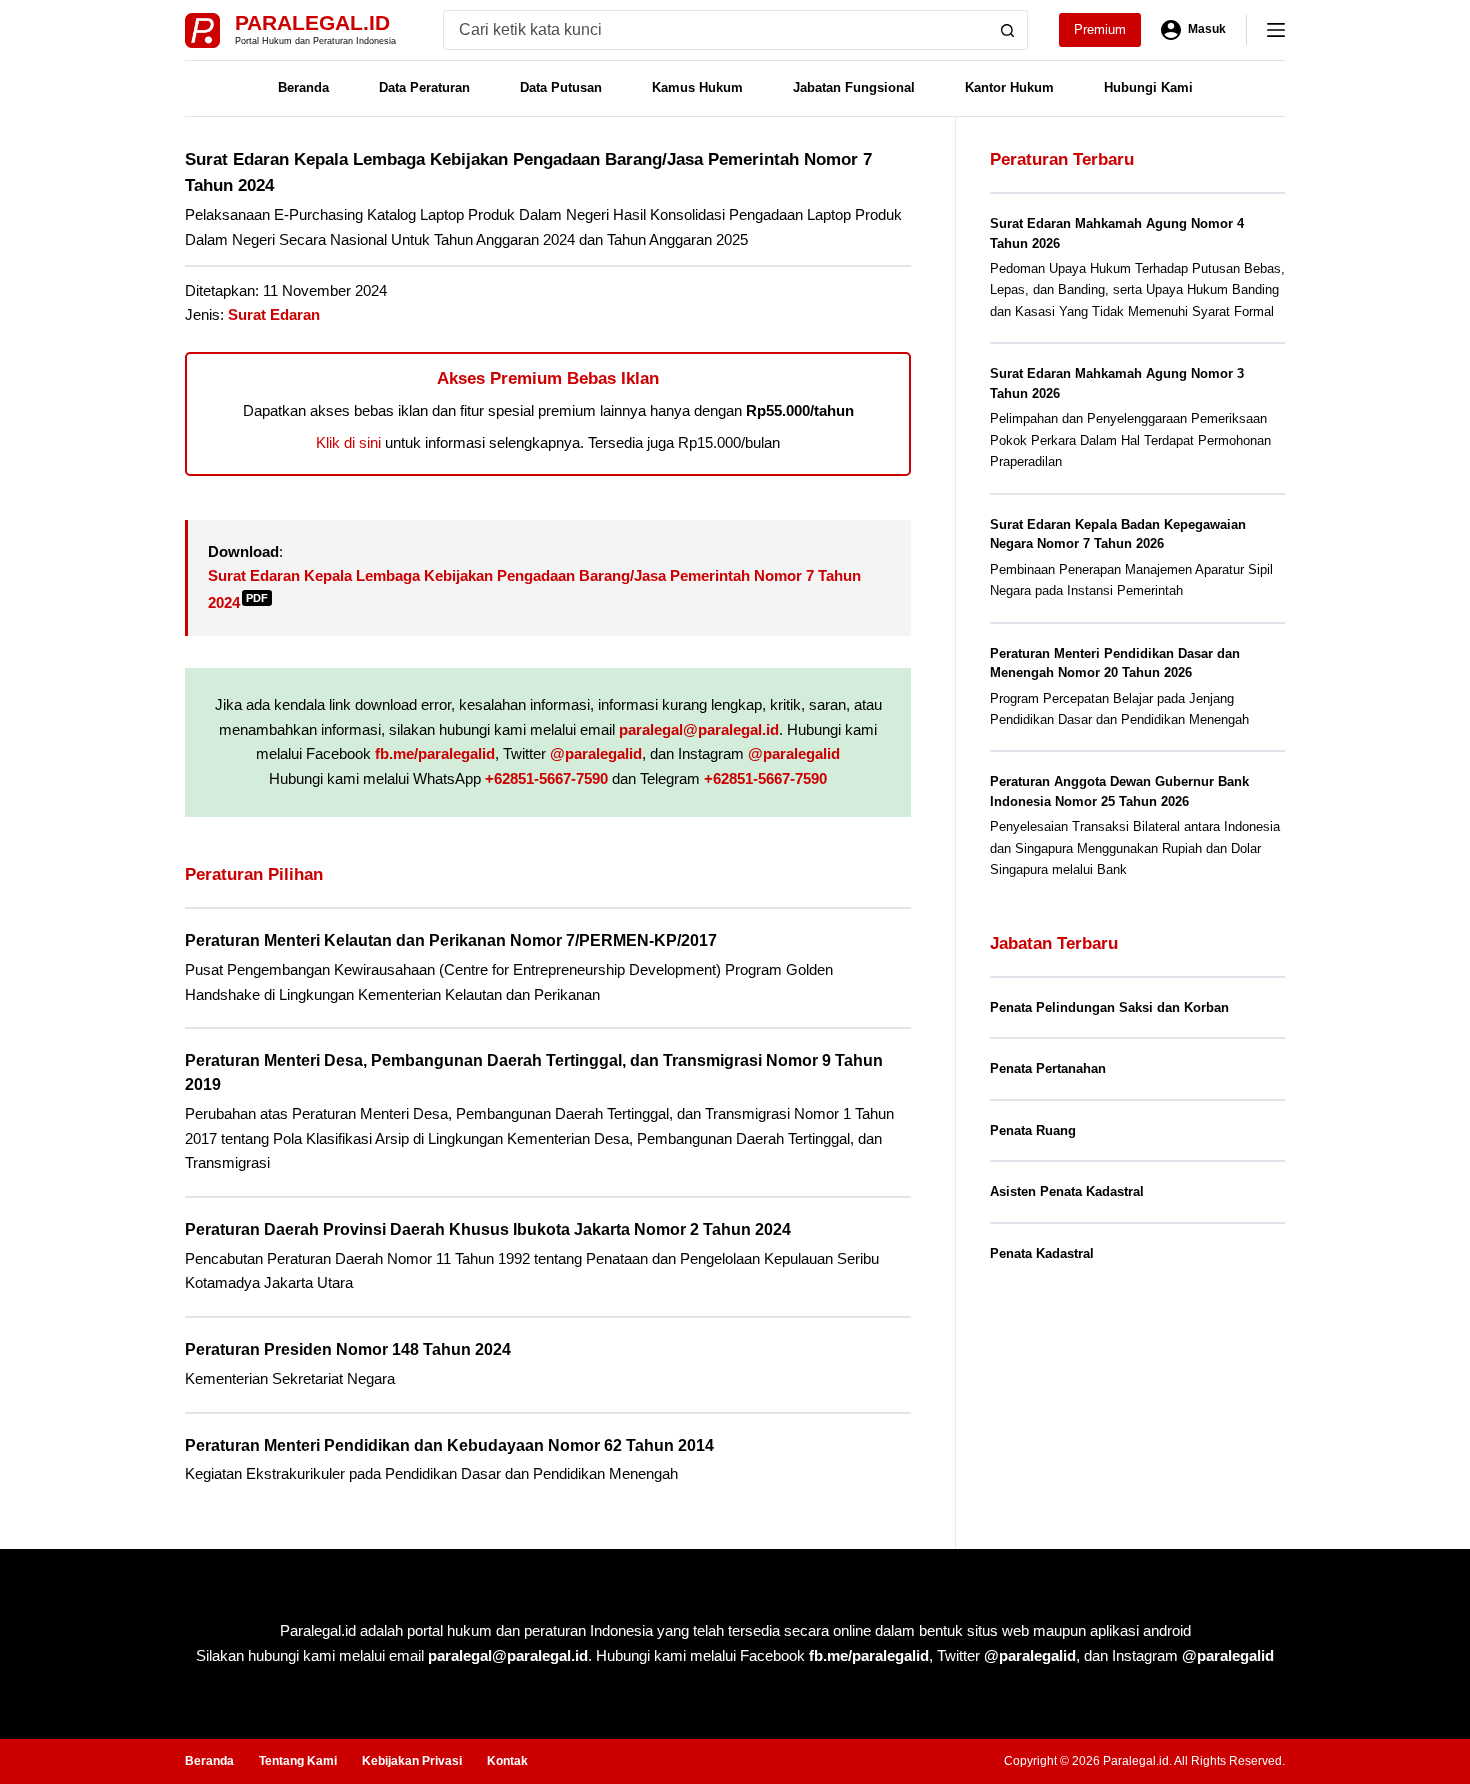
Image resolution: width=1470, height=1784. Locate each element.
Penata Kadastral (1042, 1253)
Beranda (303, 87)
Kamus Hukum (697, 87)
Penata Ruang (1033, 1130)
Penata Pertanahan (1048, 1068)
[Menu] (1276, 30)
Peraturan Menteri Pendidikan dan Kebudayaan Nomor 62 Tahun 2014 (449, 1445)
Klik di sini (348, 442)
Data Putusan (561, 87)
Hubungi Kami (1148, 87)
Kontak (507, 1761)
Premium (1100, 29)
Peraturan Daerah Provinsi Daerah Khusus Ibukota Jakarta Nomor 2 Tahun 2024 (488, 1229)
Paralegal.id (312, 22)
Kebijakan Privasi (412, 1761)
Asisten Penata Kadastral (1067, 1191)
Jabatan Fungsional (854, 87)
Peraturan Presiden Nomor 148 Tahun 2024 (348, 1349)
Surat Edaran (274, 314)
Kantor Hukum (1009, 87)
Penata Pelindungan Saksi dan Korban (1109, 1007)
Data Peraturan (424, 87)
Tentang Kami (298, 1761)
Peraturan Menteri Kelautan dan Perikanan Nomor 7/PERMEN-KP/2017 (451, 940)
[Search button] (1008, 30)
